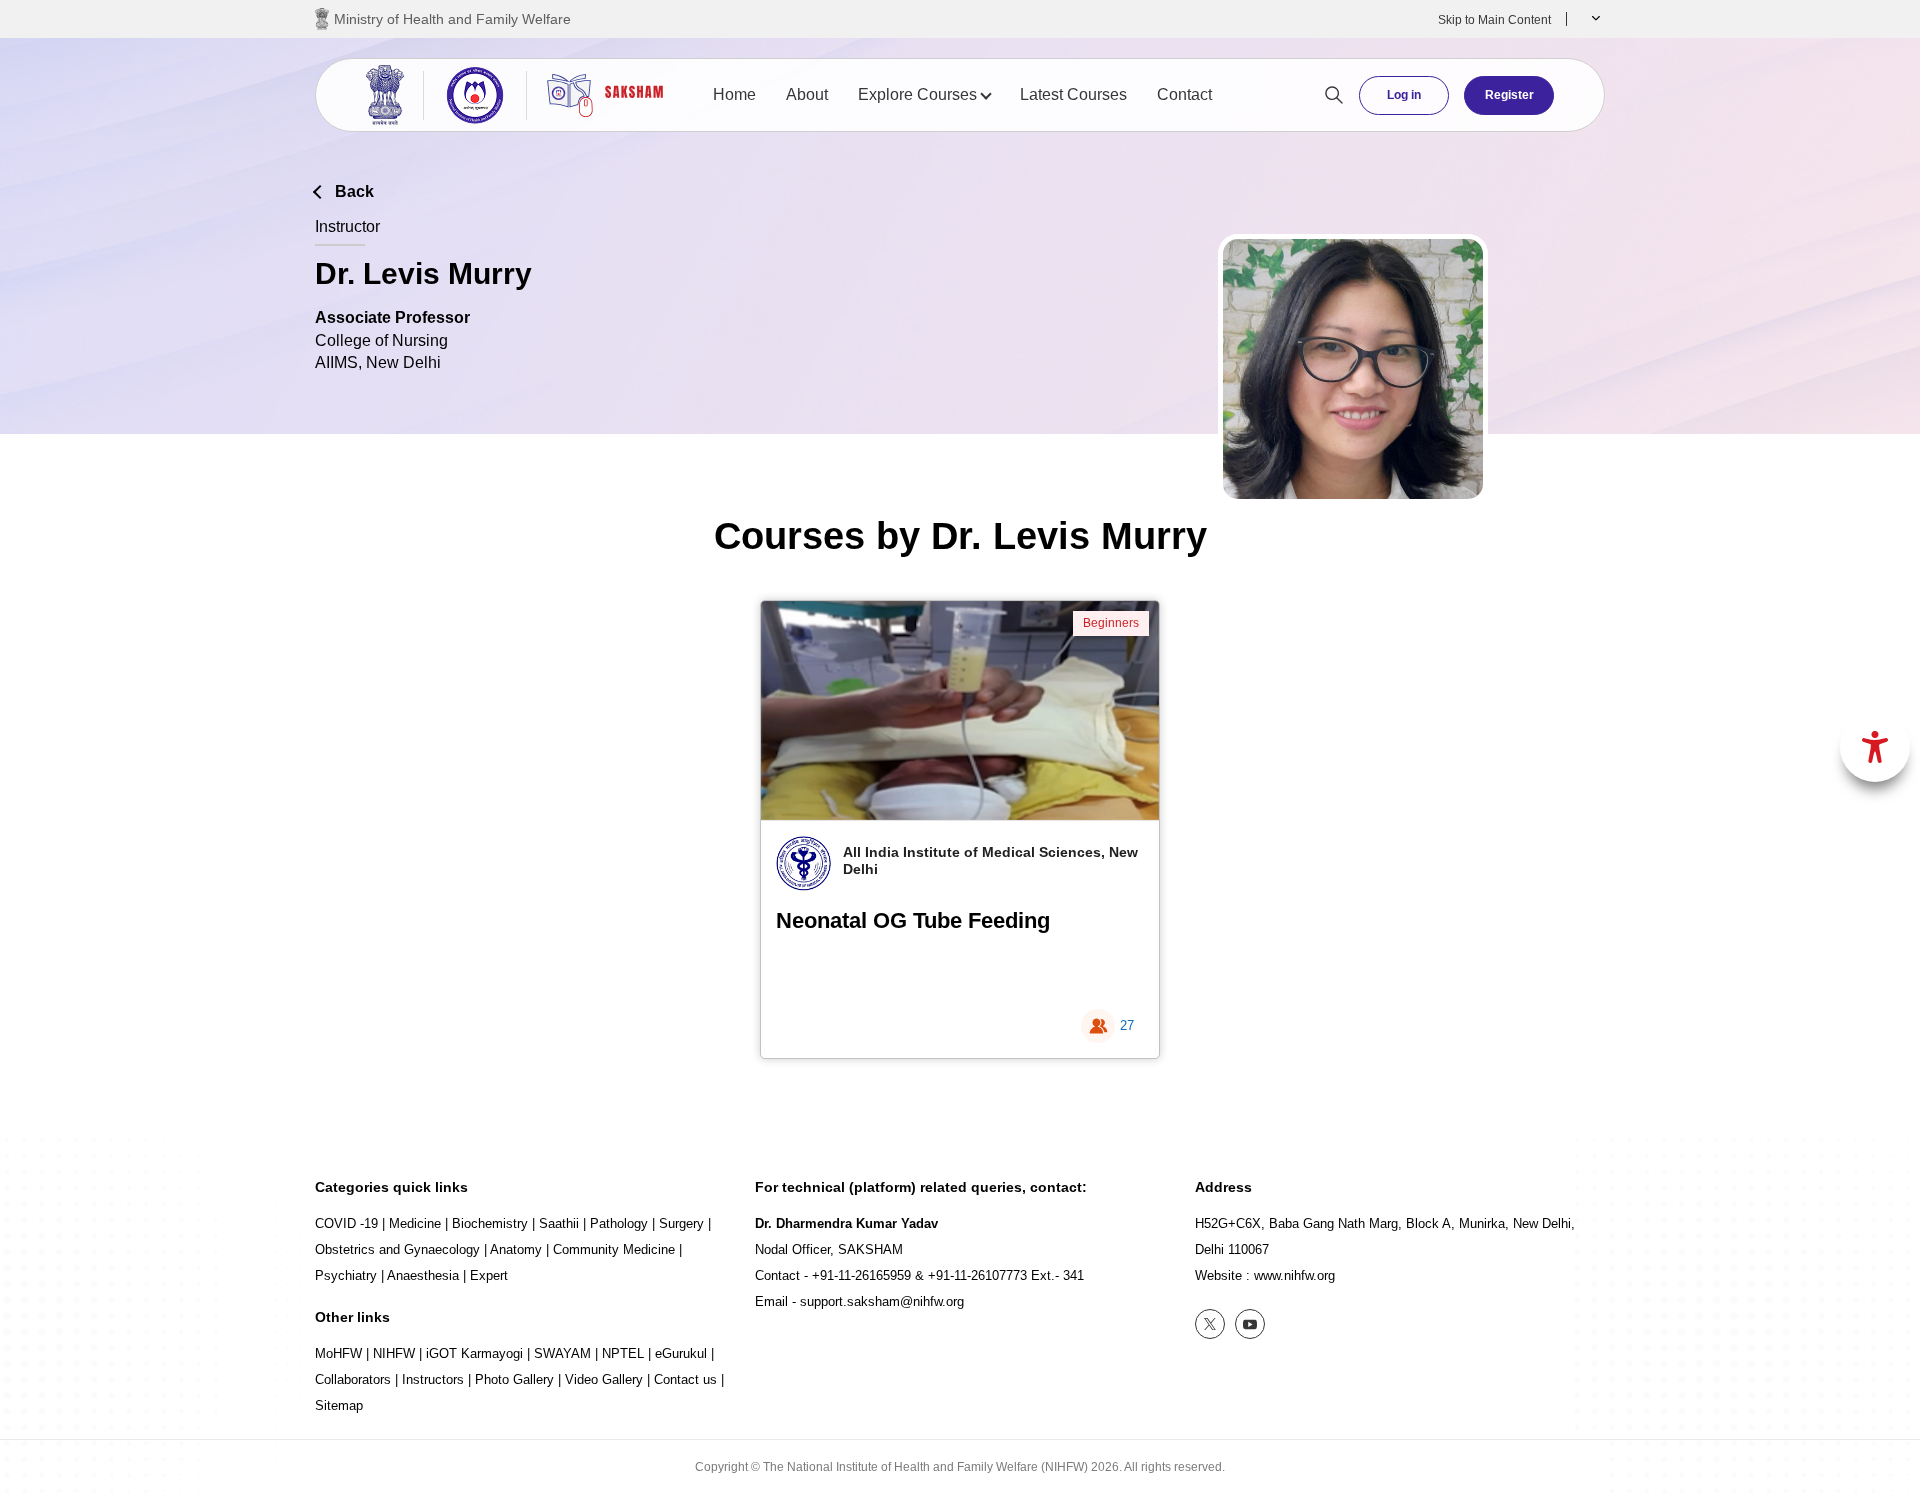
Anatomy (516, 1249)
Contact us (685, 1379)
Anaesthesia (423, 1275)
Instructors (433, 1379)
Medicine (415, 1223)
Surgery (681, 1223)
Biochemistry (490, 1223)
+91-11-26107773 (977, 1275)
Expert (489, 1275)
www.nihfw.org (1294, 1275)
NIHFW (394, 1353)
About (807, 94)
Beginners (1111, 623)
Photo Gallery (514, 1379)
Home (734, 94)
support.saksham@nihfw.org (882, 1301)
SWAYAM (562, 1353)
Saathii (559, 1223)
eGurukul (681, 1353)
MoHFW (338, 1353)
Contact (1184, 94)
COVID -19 (346, 1223)
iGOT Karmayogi (474, 1353)
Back (354, 191)
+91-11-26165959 (861, 1275)
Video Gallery (604, 1379)
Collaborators (353, 1379)
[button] (1593, 19)
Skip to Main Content (1494, 20)
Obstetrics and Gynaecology (397, 1249)
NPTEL (623, 1353)
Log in (1404, 95)
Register (1509, 95)
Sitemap (339, 1405)
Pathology (619, 1223)
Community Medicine (614, 1249)
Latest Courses (1073, 94)
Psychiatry (346, 1275)
